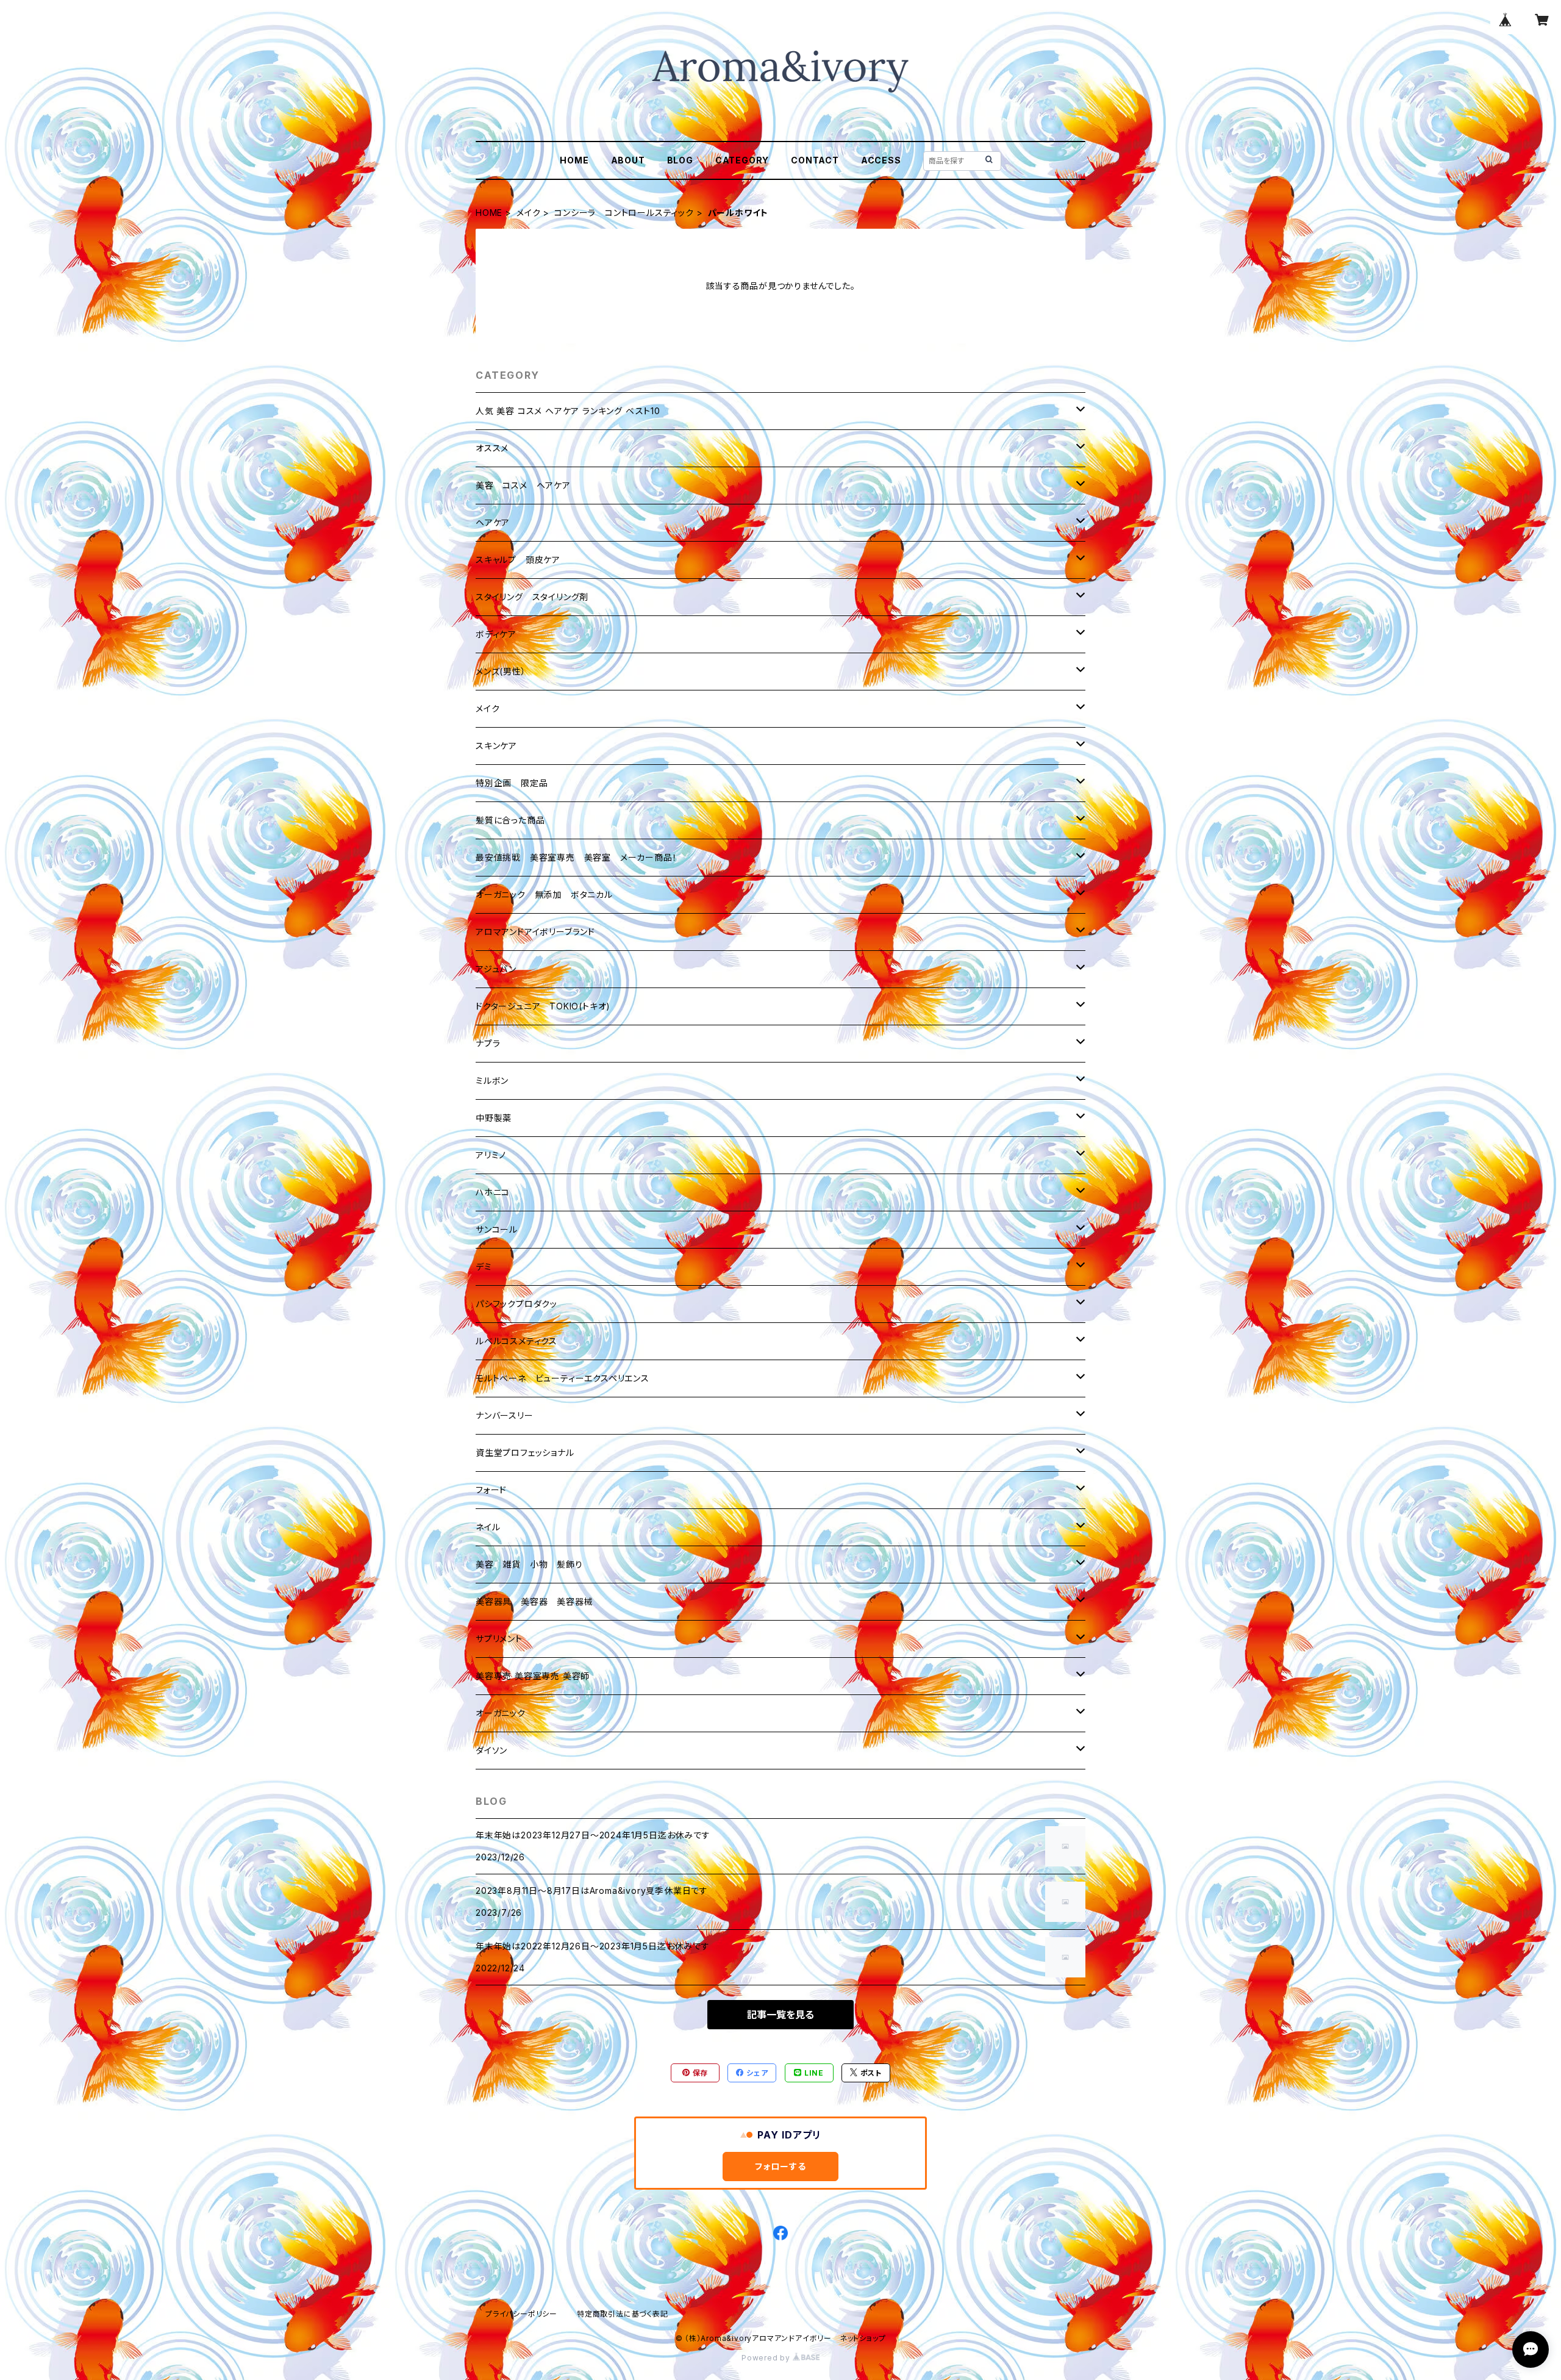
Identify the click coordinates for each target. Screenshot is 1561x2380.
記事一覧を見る (780, 2015)
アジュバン (496, 969)
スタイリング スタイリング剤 (532, 597)
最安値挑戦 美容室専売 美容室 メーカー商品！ (576, 857)
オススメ (492, 448)
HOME (574, 160)
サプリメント (499, 1639)
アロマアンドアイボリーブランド (535, 932)
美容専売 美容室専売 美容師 (533, 1676)
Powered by (767, 2358)
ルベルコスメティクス (516, 1341)
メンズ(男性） (501, 671)
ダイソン (491, 1750)
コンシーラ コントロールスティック (624, 213)
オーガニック (501, 1713)
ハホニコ (493, 1192)
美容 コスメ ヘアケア (523, 485)
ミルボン (492, 1081)
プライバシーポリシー (521, 2314)
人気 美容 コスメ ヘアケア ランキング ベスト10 (568, 411)
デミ (484, 1267)
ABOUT (628, 160)
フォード (491, 1490)
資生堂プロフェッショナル (525, 1453)
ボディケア (496, 634)
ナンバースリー (505, 1415)
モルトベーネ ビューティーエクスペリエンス (563, 1378)
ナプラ (488, 1043)
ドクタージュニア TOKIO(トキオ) (543, 1006)
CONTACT (815, 160)
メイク (528, 213)
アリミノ (491, 1155)
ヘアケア (493, 522)
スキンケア (496, 746)
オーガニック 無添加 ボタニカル (544, 894)
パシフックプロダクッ (516, 1304)
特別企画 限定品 (512, 783)
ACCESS (881, 160)
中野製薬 (494, 1118)
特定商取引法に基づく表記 (623, 2314)
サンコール (497, 1229)
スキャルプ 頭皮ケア (518, 560)
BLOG (680, 160)
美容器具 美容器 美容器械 (534, 1601)
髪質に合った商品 (510, 820)
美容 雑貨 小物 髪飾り (529, 1564)
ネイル (488, 1527)
